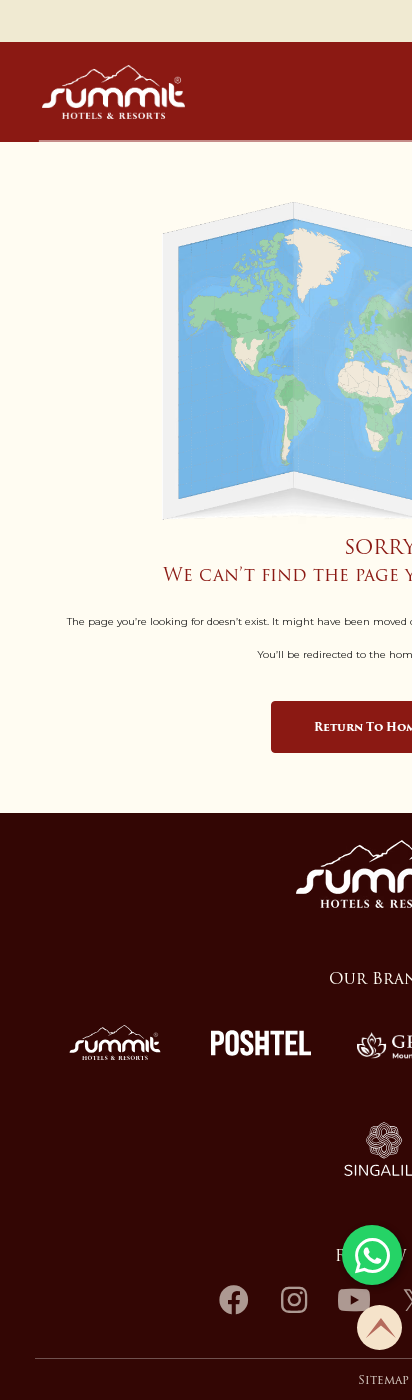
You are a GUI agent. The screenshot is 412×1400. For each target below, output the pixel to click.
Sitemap (383, 1380)
